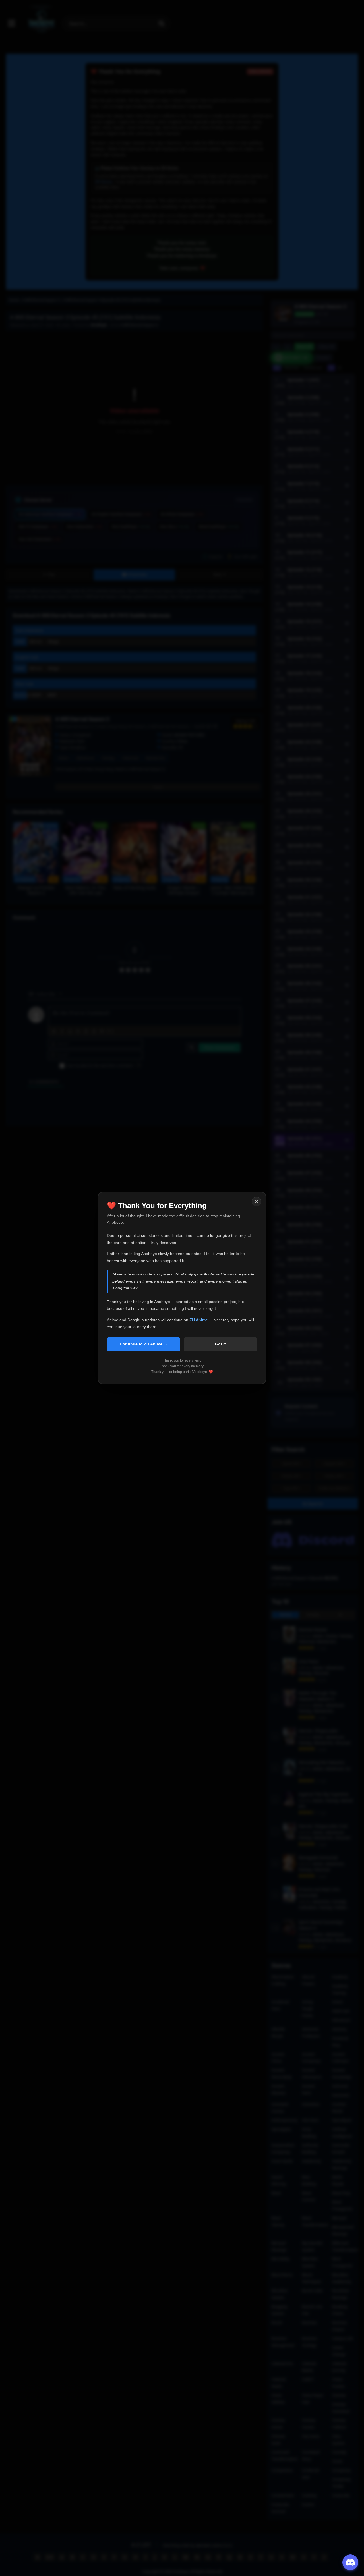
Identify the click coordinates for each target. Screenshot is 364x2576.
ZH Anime (199, 1320)
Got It (220, 1344)
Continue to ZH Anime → (144, 1344)
